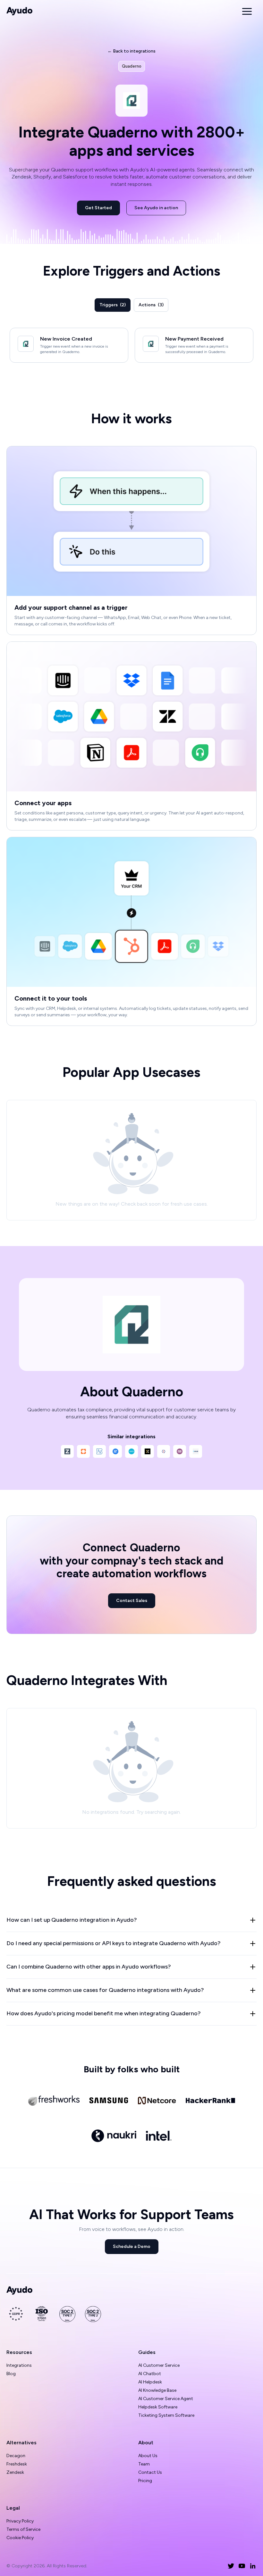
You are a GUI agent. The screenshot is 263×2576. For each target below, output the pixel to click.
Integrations (19, 2365)
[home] (20, 11)
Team (144, 2464)
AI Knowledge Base (157, 2390)
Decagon (16, 2456)
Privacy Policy (20, 2521)
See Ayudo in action (156, 208)
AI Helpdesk (150, 2382)
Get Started (98, 208)
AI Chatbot (150, 2374)
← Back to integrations (131, 51)
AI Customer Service (159, 2365)
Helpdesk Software (158, 2407)
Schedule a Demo (132, 2246)
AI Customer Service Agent (166, 2399)
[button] (247, 11)
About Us (148, 2456)
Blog (11, 2374)
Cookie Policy (20, 2538)
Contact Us (150, 2472)
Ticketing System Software (166, 2415)
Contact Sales (132, 1601)
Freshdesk (17, 2464)
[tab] (113, 305)
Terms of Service (23, 2529)
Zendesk (15, 2472)
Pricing (145, 2481)
